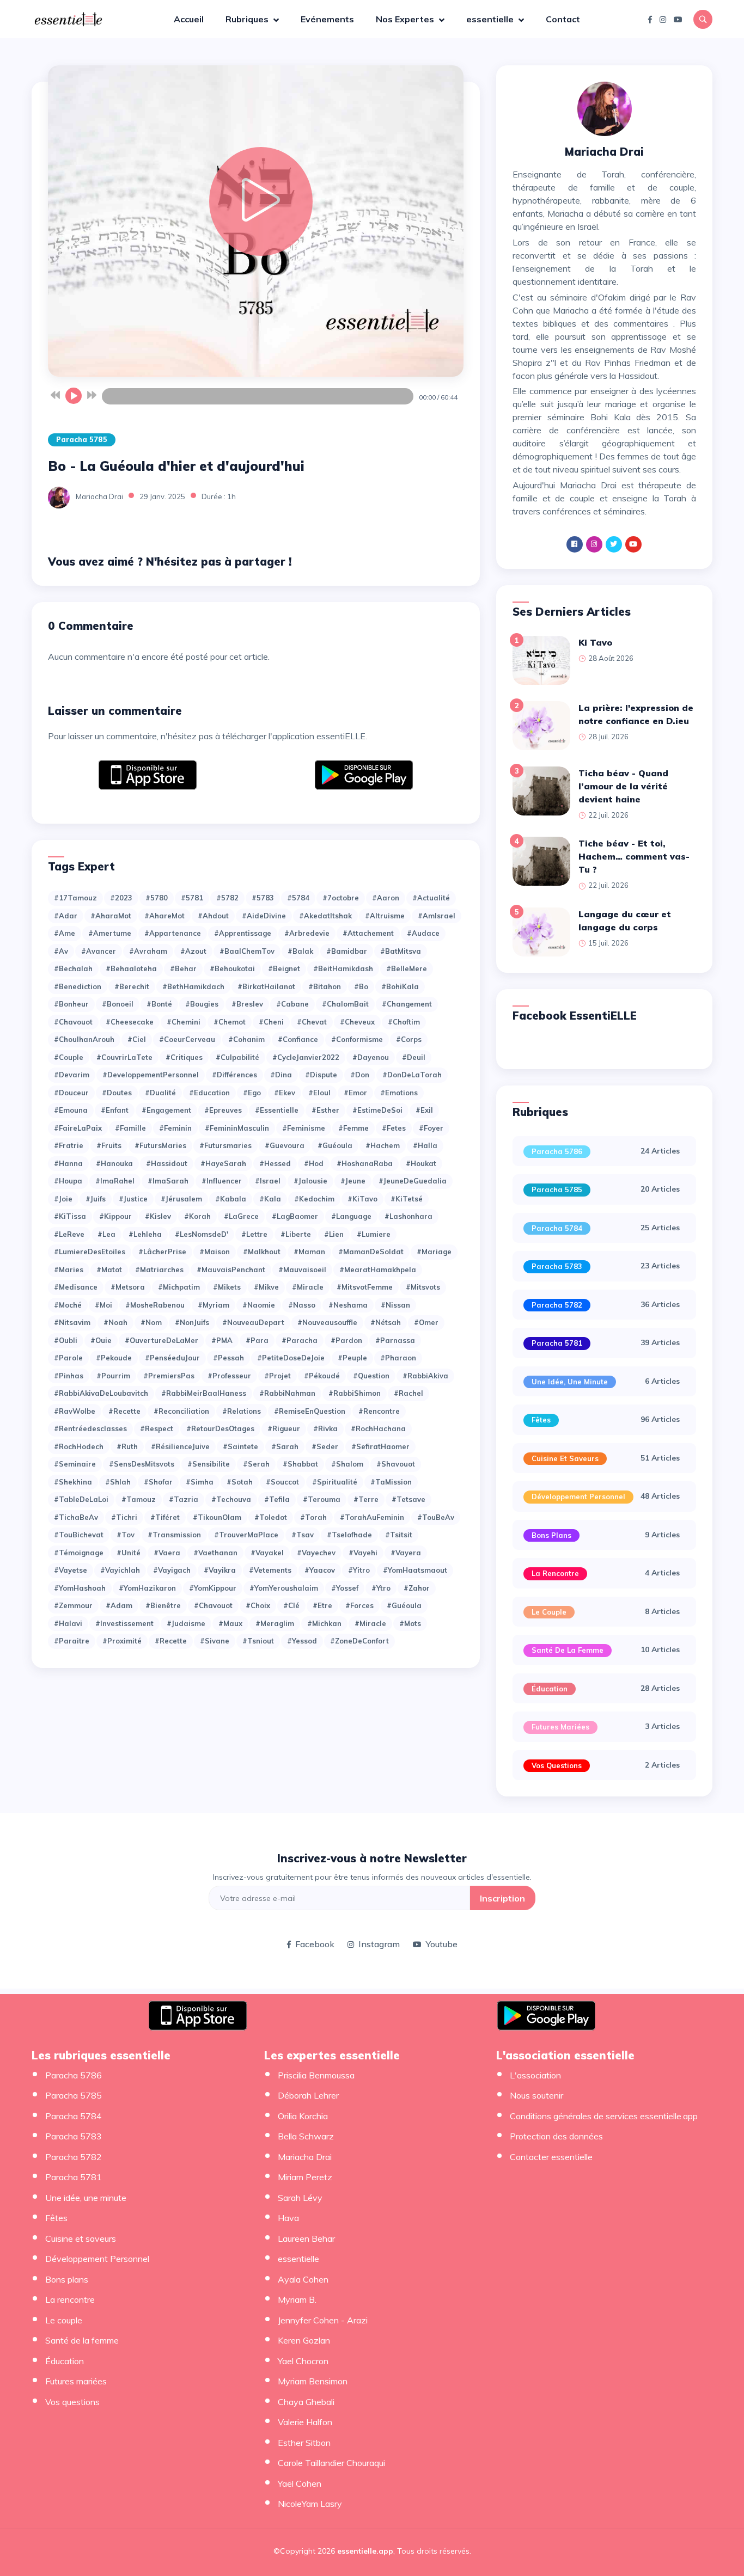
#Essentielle (277, 1110)
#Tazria (184, 1499)
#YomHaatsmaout (415, 1570)
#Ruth (127, 1446)
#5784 (298, 898)
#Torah (313, 1517)
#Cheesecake (130, 1022)
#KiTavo (362, 1199)
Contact (563, 19)
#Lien (334, 1234)
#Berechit (132, 986)
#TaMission (391, 1482)
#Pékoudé (322, 1376)
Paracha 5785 (82, 439)
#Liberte (296, 1234)
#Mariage (434, 1252)
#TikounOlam (217, 1517)
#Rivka (325, 1428)
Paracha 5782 (557, 1305)
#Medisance (76, 1287)
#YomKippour (213, 1588)
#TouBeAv (436, 1517)
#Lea (106, 1234)
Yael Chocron (303, 2361)
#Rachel (408, 1393)
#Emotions (399, 1093)
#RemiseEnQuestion (310, 1411)
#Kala (270, 1199)
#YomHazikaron (147, 1588)
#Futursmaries (225, 1145)
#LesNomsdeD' (202, 1234)
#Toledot (271, 1517)
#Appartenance (173, 933)
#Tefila (277, 1499)
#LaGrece (241, 1216)
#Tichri (124, 1517)
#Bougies (202, 1004)
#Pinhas (69, 1376)
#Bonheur (71, 1004)
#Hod (314, 1163)
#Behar (183, 968)
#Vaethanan (215, 1553)
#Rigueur (284, 1428)
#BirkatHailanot (266, 986)
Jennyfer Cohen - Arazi (323, 2320)
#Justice (133, 1199)
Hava (288, 2218)
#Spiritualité (335, 1482)
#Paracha (300, 1340)
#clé (291, 1605)
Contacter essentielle (551, 2157)
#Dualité (160, 1093)
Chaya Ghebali (306, 2402)
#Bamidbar (347, 951)
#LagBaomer (295, 1216)
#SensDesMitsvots (142, 1464)
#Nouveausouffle (327, 1322)
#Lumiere (374, 1234)
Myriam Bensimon (313, 2381)
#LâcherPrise (162, 1252)
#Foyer (431, 1128)
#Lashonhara (408, 1216)
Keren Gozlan (304, 2340)
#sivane (215, 1641)
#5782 (227, 898)
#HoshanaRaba (365, 1163)
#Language (351, 1216)
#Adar (66, 916)
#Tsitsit (399, 1535)
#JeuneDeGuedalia (413, 1181)
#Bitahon (325, 986)
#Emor (355, 1093)
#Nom (151, 1322)
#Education (209, 1093)
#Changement (407, 1004)
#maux (230, 1623)
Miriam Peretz (305, 2177)
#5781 (192, 898)
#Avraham (148, 951)
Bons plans (551, 1535)
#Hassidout (167, 1163)
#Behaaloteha (131, 968)
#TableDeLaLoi (81, 1499)
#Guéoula (335, 1145)
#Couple (69, 1057)
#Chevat (312, 1022)
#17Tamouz (75, 898)
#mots (410, 1623)
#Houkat (421, 1163)
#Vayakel (267, 1553)
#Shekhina (73, 1482)
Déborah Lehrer (308, 2095)
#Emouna (71, 1110)
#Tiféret (165, 1517)
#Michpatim (179, 1287)
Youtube (442, 1944)
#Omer (426, 1322)
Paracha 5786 (557, 1151)
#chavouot (213, 1605)
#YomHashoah (80, 1588)
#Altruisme (385, 916)
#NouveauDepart (253, 1322)
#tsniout (258, 1641)
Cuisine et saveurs (565, 1458)
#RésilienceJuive (180, 1446)
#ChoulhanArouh (84, 1039)
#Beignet (284, 968)
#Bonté (159, 1004)
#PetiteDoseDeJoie (291, 1358)
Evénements (327, 19)
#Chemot (230, 1022)
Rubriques (248, 19)
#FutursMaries (160, 1145)
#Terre (366, 1499)
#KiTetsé (407, 1199)
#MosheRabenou (155, 1305)
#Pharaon (398, 1358)
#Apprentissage (243, 933)
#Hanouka (114, 1163)
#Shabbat (300, 1464)
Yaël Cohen (300, 2483)
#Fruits (109, 1145)
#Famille (130, 1128)
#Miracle (308, 1287)
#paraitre (72, 1641)
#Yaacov (320, 1570)
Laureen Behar (306, 2238)
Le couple (549, 1612)
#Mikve (266, 1287)
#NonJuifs (192, 1322)
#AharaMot (111, 916)
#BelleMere (407, 968)
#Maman (309, 1252)
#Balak (300, 951)
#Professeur (229, 1376)
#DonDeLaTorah (412, 1075)
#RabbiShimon (355, 1393)
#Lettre (254, 1234)
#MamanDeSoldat (371, 1252)
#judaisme (186, 1623)
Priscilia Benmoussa (316, 2075)
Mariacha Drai (99, 496)
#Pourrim (113, 1376)
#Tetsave (408, 1499)
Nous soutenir (536, 2095)
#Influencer (222, 1181)
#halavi (68, 1623)
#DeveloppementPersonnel (151, 1075)
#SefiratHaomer (380, 1446)
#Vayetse (71, 1570)
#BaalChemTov (247, 951)
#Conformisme (357, 1039)
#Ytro (381, 1588)
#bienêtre (163, 1605)
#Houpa (68, 1181)
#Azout (193, 951)
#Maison (215, 1252)
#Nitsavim (72, 1322)
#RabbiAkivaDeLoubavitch (101, 1393)
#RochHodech (79, 1446)
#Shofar (158, 1482)
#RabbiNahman (287, 1393)
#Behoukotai (232, 968)
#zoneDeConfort (359, 1641)
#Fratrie (69, 1145)
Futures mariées (560, 1727)
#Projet (278, 1376)
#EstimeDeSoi (377, 1110)
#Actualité (431, 898)
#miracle (370, 1623)
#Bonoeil (118, 1004)
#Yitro (359, 1570)
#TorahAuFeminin (372, 1517)
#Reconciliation (181, 1411)
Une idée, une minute (570, 1382)
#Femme (353, 1128)
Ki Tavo (595, 642)
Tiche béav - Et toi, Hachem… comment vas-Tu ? (634, 856)
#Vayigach (172, 1570)
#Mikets (227, 1287)
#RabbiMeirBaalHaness (204, 1393)
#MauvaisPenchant (231, 1269)
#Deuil (414, 1057)
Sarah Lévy (300, 2198)
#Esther (325, 1110)
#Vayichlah (120, 1570)
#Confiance (298, 1039)
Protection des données (556, 2136)
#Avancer (99, 951)
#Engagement (166, 1110)
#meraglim (275, 1623)
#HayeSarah (223, 1163)
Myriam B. (297, 2299)
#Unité (129, 1553)
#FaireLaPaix (78, 1128)
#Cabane (292, 1004)
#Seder (325, 1446)
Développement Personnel (578, 1496)
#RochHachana (378, 1428)
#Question (371, 1376)
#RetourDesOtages (220, 1428)
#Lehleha (145, 1234)
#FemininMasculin (237, 1128)
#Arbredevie (307, 933)
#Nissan (395, 1305)
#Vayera (406, 1553)
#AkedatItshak (325, 916)
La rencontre (555, 1573)
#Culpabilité (237, 1057)
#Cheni (271, 1022)
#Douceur (71, 1093)
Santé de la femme (568, 1650)
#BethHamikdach (193, 986)
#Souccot (282, 1482)
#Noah (115, 1322)
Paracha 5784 (557, 1228)
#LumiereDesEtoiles (90, 1252)
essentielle (491, 19)
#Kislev (158, 1216)
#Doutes (117, 1093)
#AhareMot (164, 916)
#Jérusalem (181, 1199)
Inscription (502, 1898)
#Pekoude (114, 1358)
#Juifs (96, 1199)
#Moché (68, 1305)
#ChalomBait (345, 1004)
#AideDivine (264, 916)
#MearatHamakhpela (378, 1269)
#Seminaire (75, 1464)
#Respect (157, 1428)
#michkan (324, 1623)
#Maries (69, 1269)
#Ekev (285, 1093)
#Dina (281, 1075)
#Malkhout (262, 1252)
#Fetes (394, 1128)
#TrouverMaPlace (246, 1535)
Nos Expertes (406, 19)
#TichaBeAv (76, 1517)
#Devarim (72, 1075)
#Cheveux (357, 1022)
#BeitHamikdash (343, 968)
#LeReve (69, 1234)
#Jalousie (310, 1181)
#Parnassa (395, 1340)
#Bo (361, 986)
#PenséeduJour (172, 1358)
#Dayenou (371, 1057)
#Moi (103, 1305)
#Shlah (118, 1482)
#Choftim (404, 1022)
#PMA (222, 1340)
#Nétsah (386, 1322)
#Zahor (417, 1588)
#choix (258, 1605)
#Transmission (174, 1535)
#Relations (242, 1411)
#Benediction (78, 986)
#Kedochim (314, 1199)
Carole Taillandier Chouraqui (331, 2463)
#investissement (124, 1623)
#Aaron (386, 898)
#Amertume (110, 933)
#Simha (200, 1482)
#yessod (302, 1641)
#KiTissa (70, 1216)
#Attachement (368, 933)
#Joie (63, 1199)
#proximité (122, 1641)
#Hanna (68, 1163)
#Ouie (101, 1340)
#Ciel (137, 1039)
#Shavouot (396, 1464)
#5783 (263, 898)
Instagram (379, 1944)
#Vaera (167, 1553)
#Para (257, 1340)
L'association (535, 2075)
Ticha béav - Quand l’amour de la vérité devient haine (623, 786)
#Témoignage (79, 1553)
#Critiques (184, 1057)
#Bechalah (73, 968)
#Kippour (115, 1216)
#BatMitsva (401, 951)
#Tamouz (139, 1499)
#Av (61, 951)
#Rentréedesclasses (90, 1428)
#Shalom (347, 1464)
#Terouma (322, 1499)
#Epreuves (223, 1110)
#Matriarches (159, 1269)
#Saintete (240, 1446)
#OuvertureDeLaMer (161, 1340)
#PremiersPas (169, 1376)
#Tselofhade (349, 1535)
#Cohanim (246, 1039)
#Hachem (383, 1145)
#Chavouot (73, 1022)
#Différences (234, 1075)
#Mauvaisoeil (302, 1269)
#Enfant (115, 1110)
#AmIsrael (437, 916)
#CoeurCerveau (187, 1039)
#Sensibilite (209, 1464)
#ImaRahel (115, 1181)
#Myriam (214, 1305)
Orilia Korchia (303, 2116)
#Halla (425, 1145)
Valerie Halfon (305, 2422)
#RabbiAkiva (425, 1376)
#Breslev (247, 1004)
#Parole (68, 1358)
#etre (322, 1605)
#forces (359, 1605)
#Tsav (303, 1535)
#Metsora (128, 1287)
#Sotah (240, 1482)
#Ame (65, 933)
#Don (360, 1075)
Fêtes (541, 1420)
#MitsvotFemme (365, 1287)
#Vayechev (316, 1553)
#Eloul (319, 1093)
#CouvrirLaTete (124, 1057)
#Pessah (228, 1358)
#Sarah (285, 1446)
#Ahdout (213, 916)
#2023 (121, 898)
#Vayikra (220, 1570)
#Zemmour (73, 1605)
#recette (171, 1641)
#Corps (409, 1039)
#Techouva (231, 1499)
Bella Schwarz (306, 2136)
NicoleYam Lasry (310, 2504)
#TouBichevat (79, 1535)
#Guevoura (285, 1145)
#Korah (197, 1216)
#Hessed (275, 1163)
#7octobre (341, 898)
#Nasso (302, 1305)
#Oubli (66, 1340)
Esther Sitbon (304, 2443)
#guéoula (404, 1605)
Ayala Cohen (303, 2279)
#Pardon (346, 1340)
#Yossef (345, 1588)
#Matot (109, 1269)
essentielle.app (365, 2551)
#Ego (252, 1093)
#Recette (124, 1411)
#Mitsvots (423, 1287)
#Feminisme (304, 1128)
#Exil (424, 1110)
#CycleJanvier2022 (306, 1057)
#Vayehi (363, 1553)
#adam (119, 1605)
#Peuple (352, 1358)
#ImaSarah (168, 1181)
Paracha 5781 (557, 1343)
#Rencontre (379, 1411)
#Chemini (184, 1022)
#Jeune (353, 1181)
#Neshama (348, 1305)
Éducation (550, 1689)
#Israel (268, 1181)
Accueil (189, 19)
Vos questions (557, 1765)
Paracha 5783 (557, 1266)
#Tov (126, 1535)
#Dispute (321, 1075)
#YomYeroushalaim (284, 1588)
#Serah (256, 1464)
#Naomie (259, 1305)
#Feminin (175, 1128)
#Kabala (231, 1199)
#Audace (423, 933)
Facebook (315, 1944)
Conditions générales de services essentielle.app (604, 2116)
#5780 (157, 898)
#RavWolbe (75, 1411)
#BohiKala (400, 986)
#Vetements (270, 1570)
